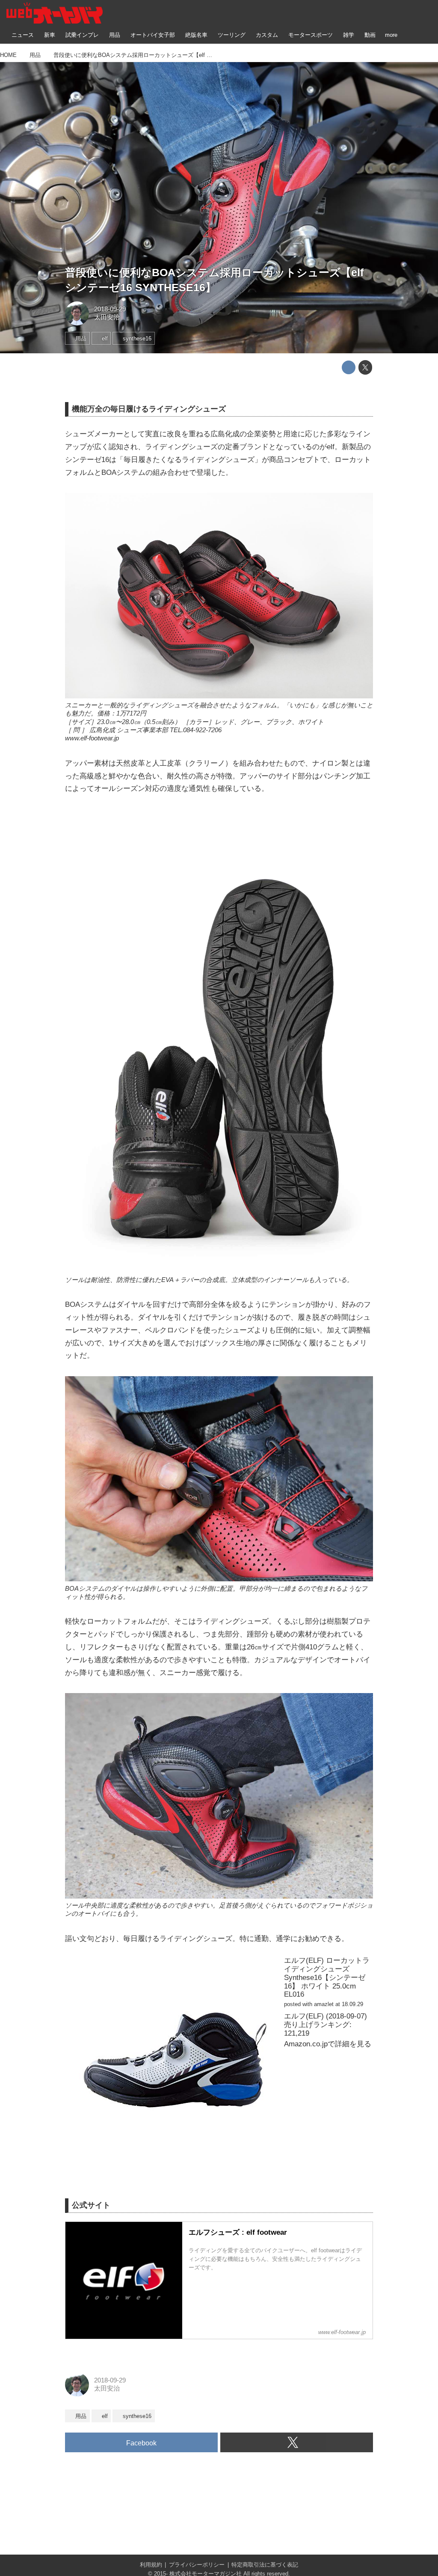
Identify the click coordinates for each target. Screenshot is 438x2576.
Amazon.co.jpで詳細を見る (328, 2044)
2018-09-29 (110, 309)
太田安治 (107, 317)
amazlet (324, 2004)
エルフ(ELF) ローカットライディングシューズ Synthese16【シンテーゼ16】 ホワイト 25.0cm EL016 (327, 1977)
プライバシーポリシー (197, 2565)
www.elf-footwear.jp (92, 738)
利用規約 (151, 2565)
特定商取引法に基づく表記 (265, 2565)
